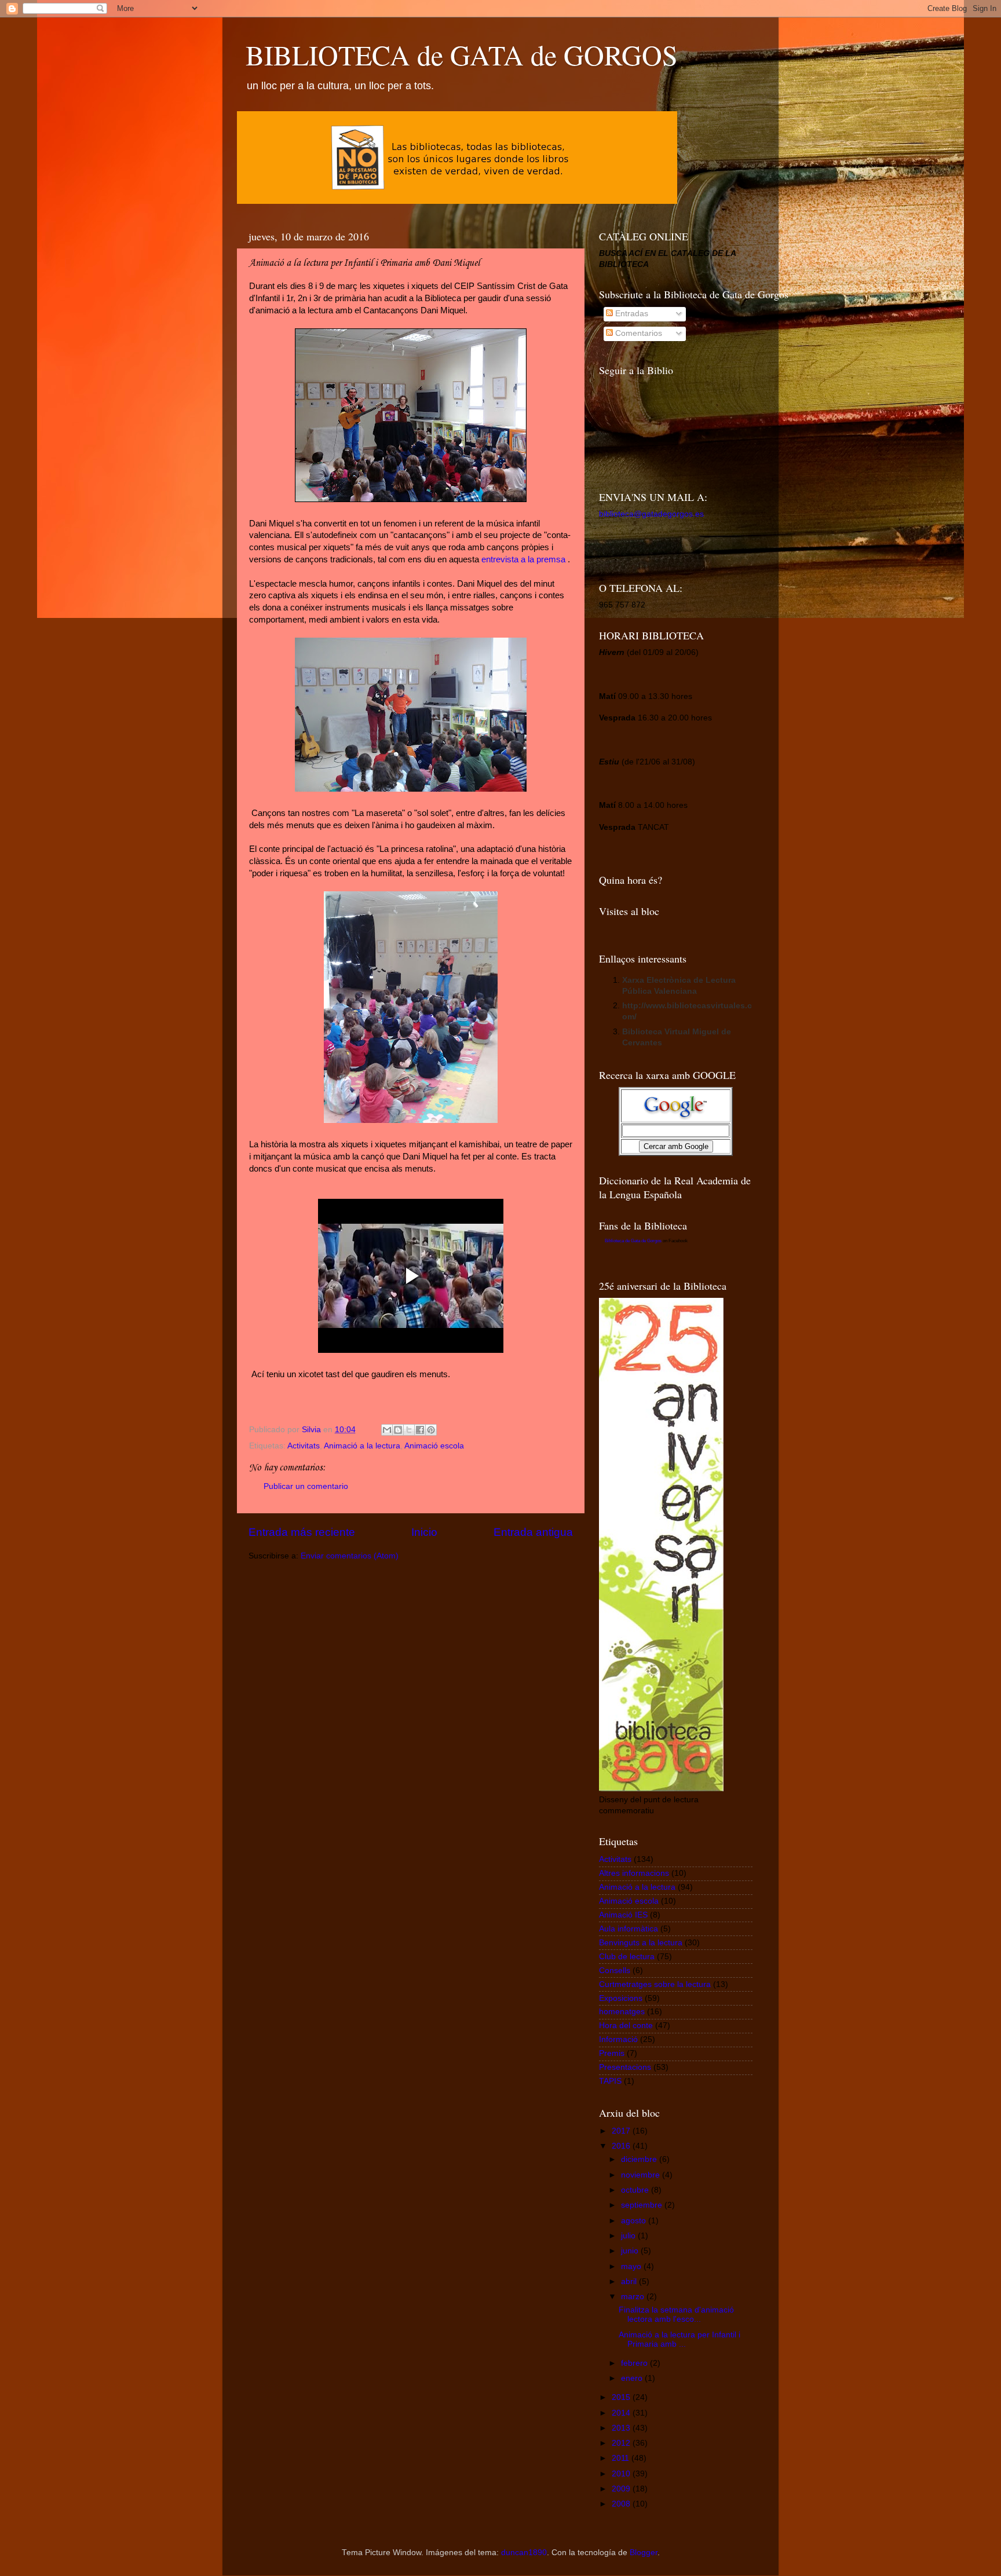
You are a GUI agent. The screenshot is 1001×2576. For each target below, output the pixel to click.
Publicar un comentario (306, 1486)
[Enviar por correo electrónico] (387, 1430)
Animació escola (434, 1446)
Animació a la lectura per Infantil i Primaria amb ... (679, 2339)
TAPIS (610, 2081)
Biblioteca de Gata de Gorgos (633, 1241)
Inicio (424, 1532)
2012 (622, 2443)
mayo (632, 2266)
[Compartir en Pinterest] (431, 1430)
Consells (615, 1971)
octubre (636, 2190)
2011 (622, 2458)
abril (630, 2282)
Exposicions (621, 1998)
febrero (635, 2363)
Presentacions (625, 2067)
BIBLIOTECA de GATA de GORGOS (462, 54)
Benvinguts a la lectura (641, 1943)
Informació (618, 2039)
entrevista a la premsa (523, 559)
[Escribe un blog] (398, 1430)
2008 (622, 2504)
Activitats (304, 1446)
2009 (622, 2489)
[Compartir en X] (409, 1430)
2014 (622, 2413)
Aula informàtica (629, 1929)
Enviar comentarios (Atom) (350, 1556)
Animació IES (623, 1915)
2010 (622, 2474)
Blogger (644, 2553)
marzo (634, 2297)
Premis (612, 2053)
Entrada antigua (533, 1532)
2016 (622, 2146)
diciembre (640, 2159)
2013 (622, 2428)
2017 (622, 2131)
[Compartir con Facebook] (420, 1430)
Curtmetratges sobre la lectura (655, 1984)
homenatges (622, 2012)
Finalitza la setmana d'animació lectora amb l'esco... (676, 2315)
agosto (635, 2221)
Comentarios (638, 333)
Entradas (631, 314)
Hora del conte (626, 2026)
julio (629, 2236)
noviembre (642, 2175)
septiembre (643, 2205)
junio (631, 2251)
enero (633, 2378)
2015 (622, 2397)
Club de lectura (627, 1957)
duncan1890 (524, 2553)
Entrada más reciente (302, 1532)
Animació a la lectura (362, 1446)
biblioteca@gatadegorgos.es (651, 514)
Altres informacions (634, 1873)
